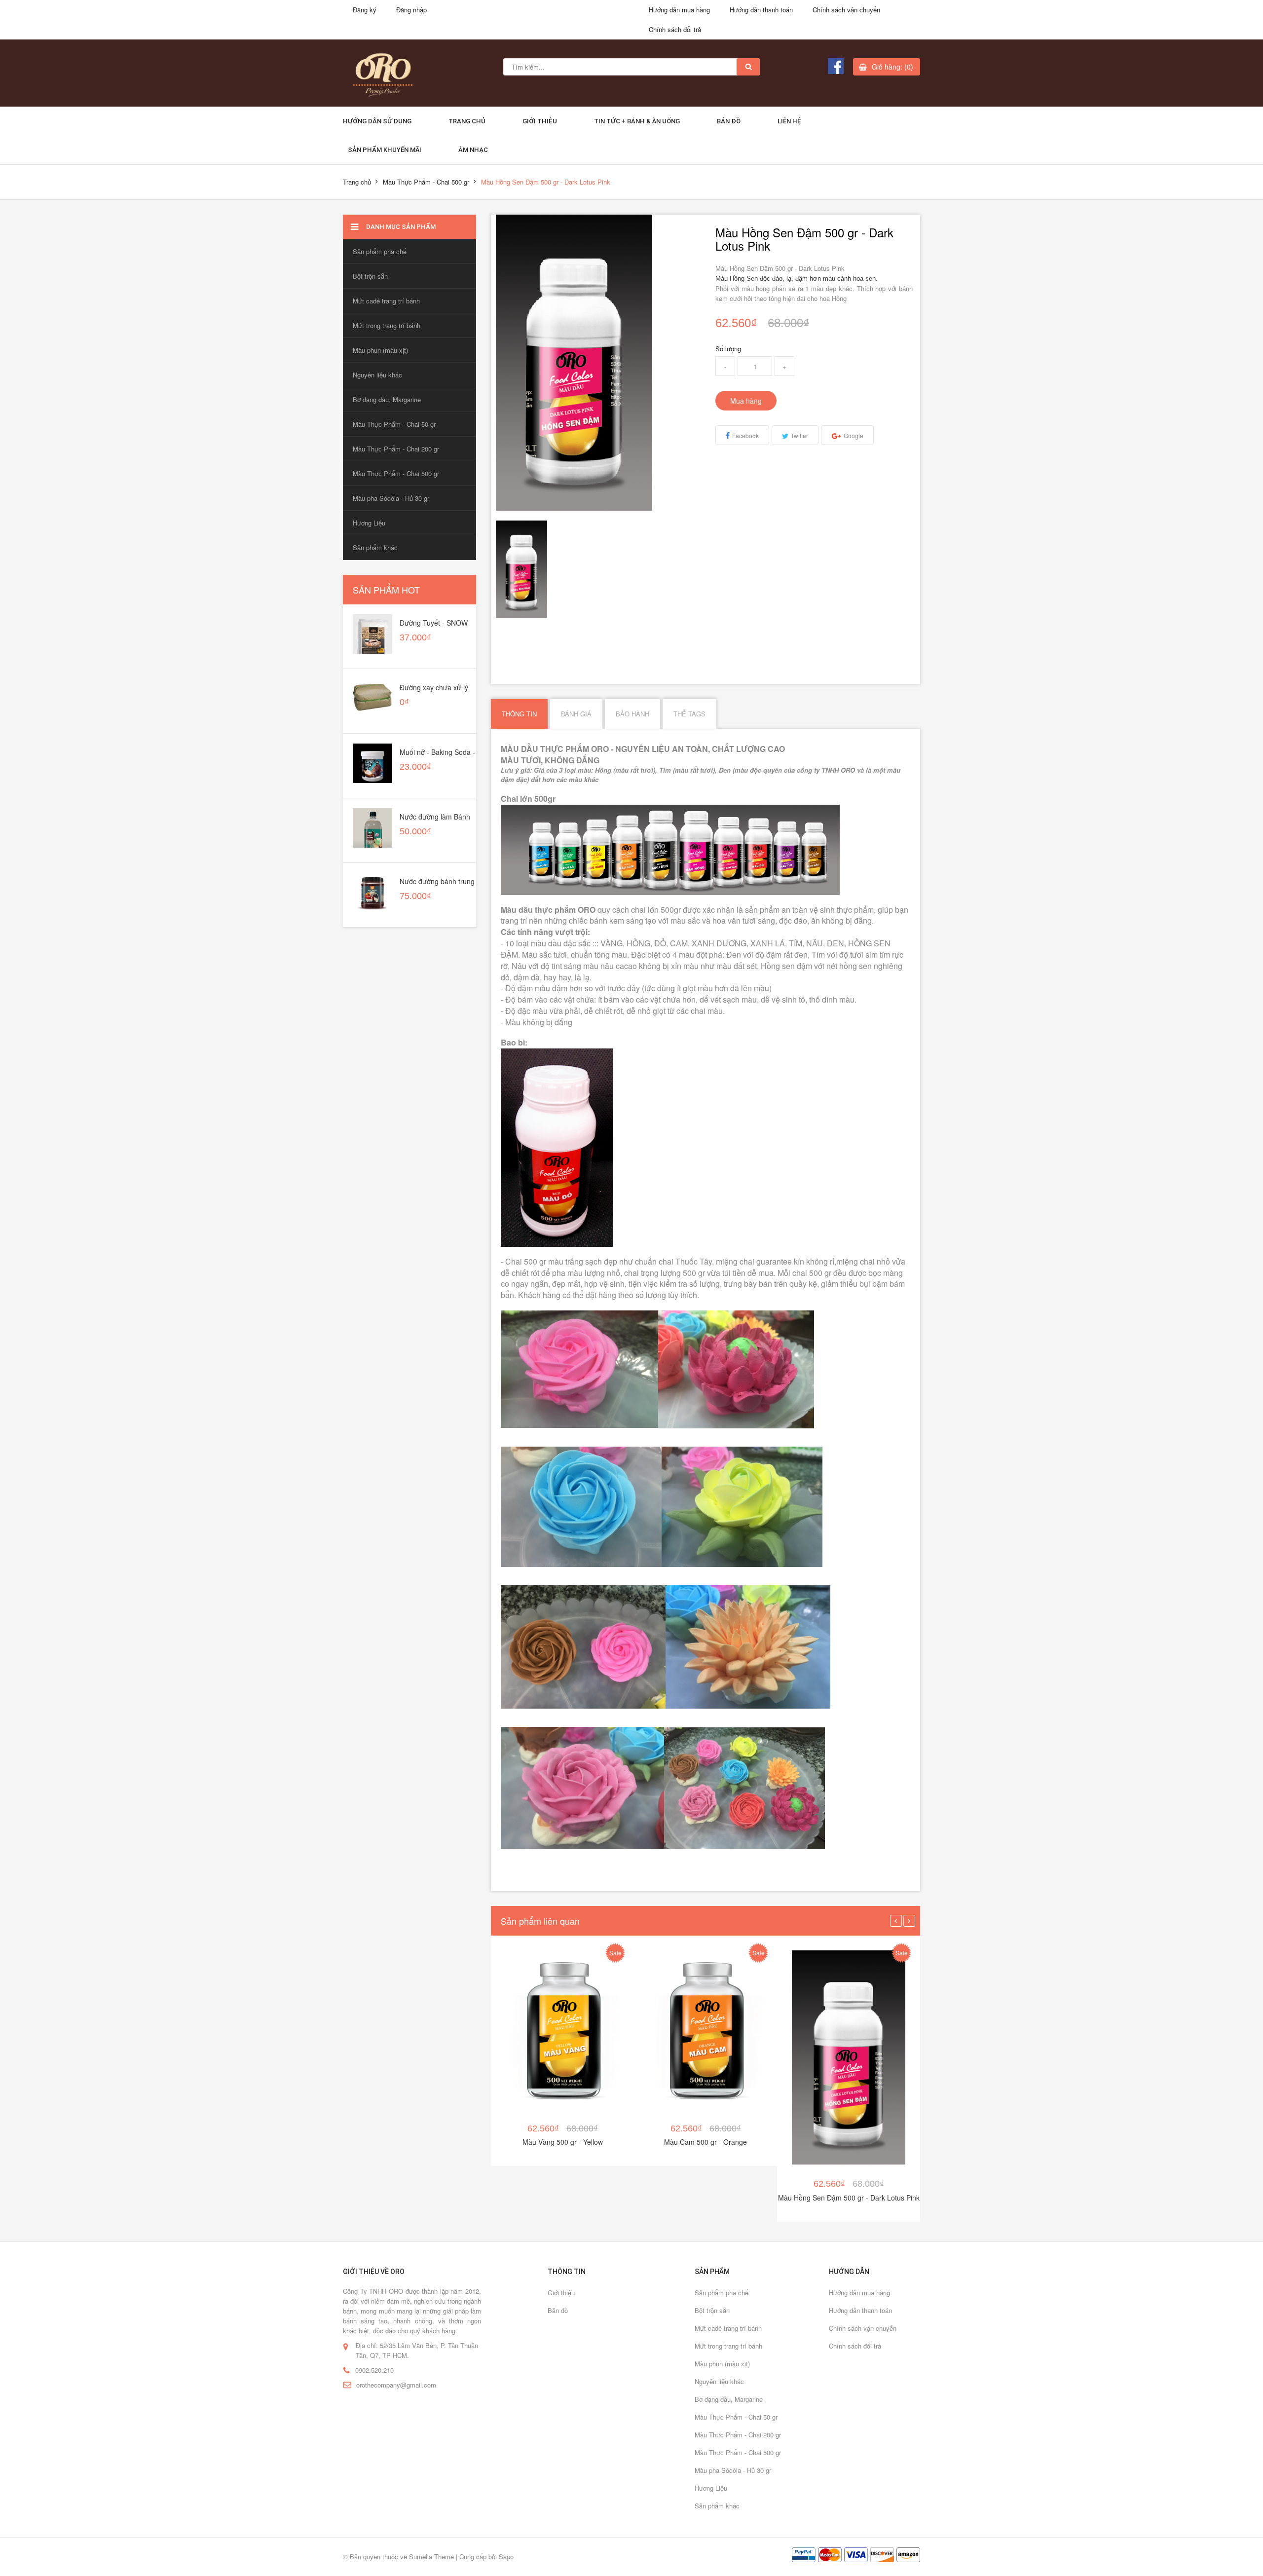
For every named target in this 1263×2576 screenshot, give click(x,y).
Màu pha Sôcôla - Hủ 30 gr (391, 498)
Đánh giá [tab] (576, 714)
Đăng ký (365, 10)
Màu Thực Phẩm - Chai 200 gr (396, 449)
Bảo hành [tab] (632, 714)
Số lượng (728, 349)
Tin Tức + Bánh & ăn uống (637, 121)
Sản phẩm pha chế (380, 251)
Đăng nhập (411, 10)
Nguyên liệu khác (377, 375)
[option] (521, 569)
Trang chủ (467, 121)
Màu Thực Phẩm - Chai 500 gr (426, 182)
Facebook (745, 435)
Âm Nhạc (473, 150)
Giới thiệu (540, 121)
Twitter (799, 435)
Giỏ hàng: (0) (892, 67)
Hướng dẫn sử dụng (377, 121)
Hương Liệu (369, 523)
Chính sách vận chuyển (846, 10)
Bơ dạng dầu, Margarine (387, 399)
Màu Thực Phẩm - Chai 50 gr (394, 424)
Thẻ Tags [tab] (689, 714)
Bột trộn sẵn (370, 276)
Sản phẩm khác (375, 547)
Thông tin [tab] (519, 714)
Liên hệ (789, 121)
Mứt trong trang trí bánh (387, 325)
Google (854, 435)
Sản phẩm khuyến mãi (385, 150)
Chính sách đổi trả (675, 29)
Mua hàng (746, 401)
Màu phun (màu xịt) (380, 350)
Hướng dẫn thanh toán (761, 10)
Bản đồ (729, 121)
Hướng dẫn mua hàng (679, 10)
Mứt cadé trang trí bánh (386, 301)
